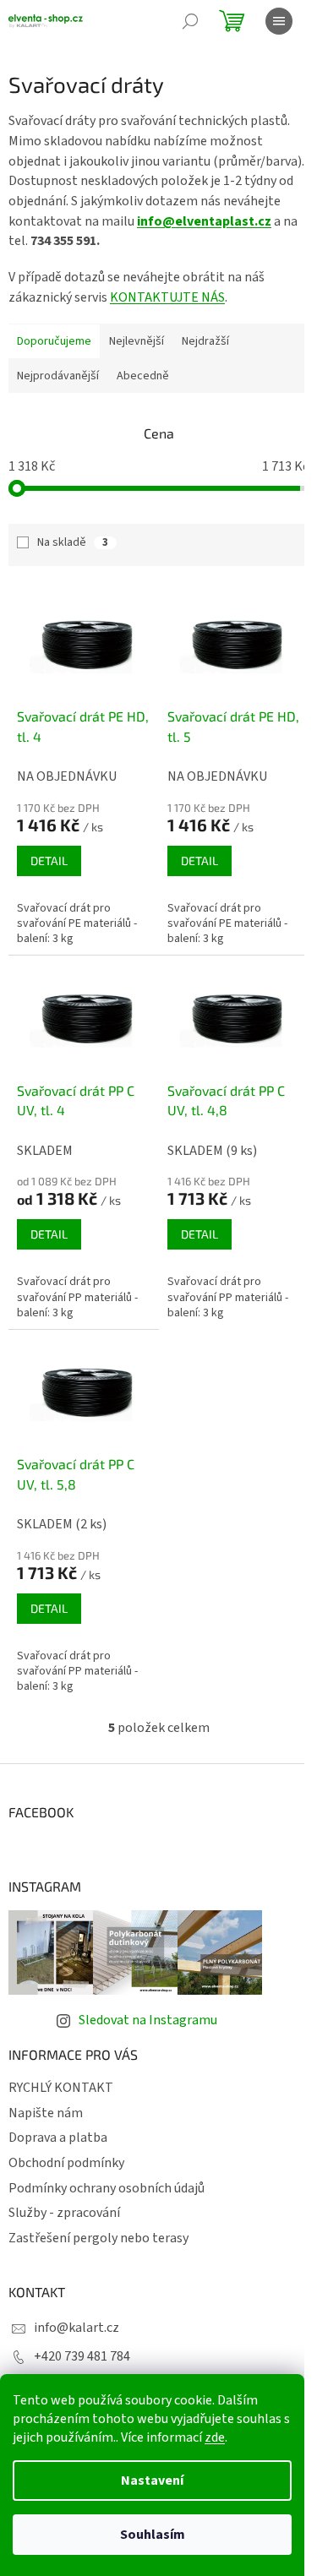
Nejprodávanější (58, 376)
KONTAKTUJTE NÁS (167, 297)
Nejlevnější (137, 341)
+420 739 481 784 (82, 2356)
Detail (49, 860)
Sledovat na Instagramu (148, 2020)
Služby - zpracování (64, 2213)
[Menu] (279, 21)
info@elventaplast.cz (204, 221)
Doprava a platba (58, 2138)
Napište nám (46, 2113)
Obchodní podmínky (66, 2163)
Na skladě (73, 542)
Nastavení (152, 2481)
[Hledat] (190, 21)
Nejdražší (205, 341)
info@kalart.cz (77, 2328)
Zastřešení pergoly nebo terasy (98, 2238)
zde (215, 2437)
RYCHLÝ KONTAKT (61, 2088)
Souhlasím (153, 2535)
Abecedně (143, 376)
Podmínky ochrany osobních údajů (107, 2188)
